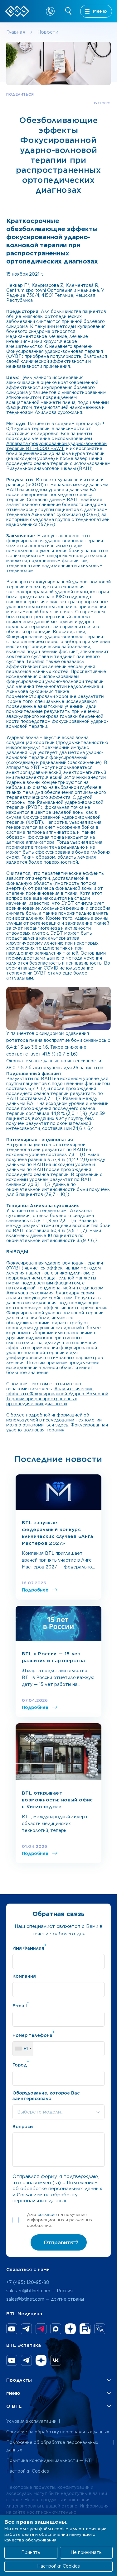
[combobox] (23, 2049)
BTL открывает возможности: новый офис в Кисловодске (57, 1800)
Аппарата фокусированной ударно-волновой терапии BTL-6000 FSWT (56, 446)
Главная (16, 32)
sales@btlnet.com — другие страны (45, 2299)
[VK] (56, 2360)
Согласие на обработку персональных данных (58, 2432)
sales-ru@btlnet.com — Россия (39, 2291)
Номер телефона (34, 2034)
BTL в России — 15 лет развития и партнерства (53, 1657)
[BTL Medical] (17, 11)
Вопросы (23, 2127)
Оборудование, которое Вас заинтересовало (46, 2096)
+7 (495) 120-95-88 (28, 2282)
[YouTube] (12, 2329)
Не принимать (86, 2552)
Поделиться (20, 94)
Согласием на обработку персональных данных (45, 2198)
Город (21, 2064)
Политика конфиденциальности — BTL (50, 2460)
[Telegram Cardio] (41, 2329)
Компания (24, 1976)
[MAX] (56, 2329)
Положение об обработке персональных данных (52, 2446)
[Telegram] (26, 2329)
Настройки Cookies (28, 2471)
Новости (48, 32)
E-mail (21, 2005)
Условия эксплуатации (31, 2421)
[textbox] (58, 2112)
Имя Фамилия (29, 1947)
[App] (100, 2329)
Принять (31, 2552)
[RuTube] (85, 2329)
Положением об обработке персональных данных (57, 2186)
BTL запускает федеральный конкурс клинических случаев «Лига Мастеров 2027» (57, 1533)
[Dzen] (70, 2329)
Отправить (58, 2242)
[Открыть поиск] (69, 11)
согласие (47, 2215)
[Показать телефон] (50, 11)
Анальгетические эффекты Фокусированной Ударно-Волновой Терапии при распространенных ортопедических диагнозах (57, 1396)
